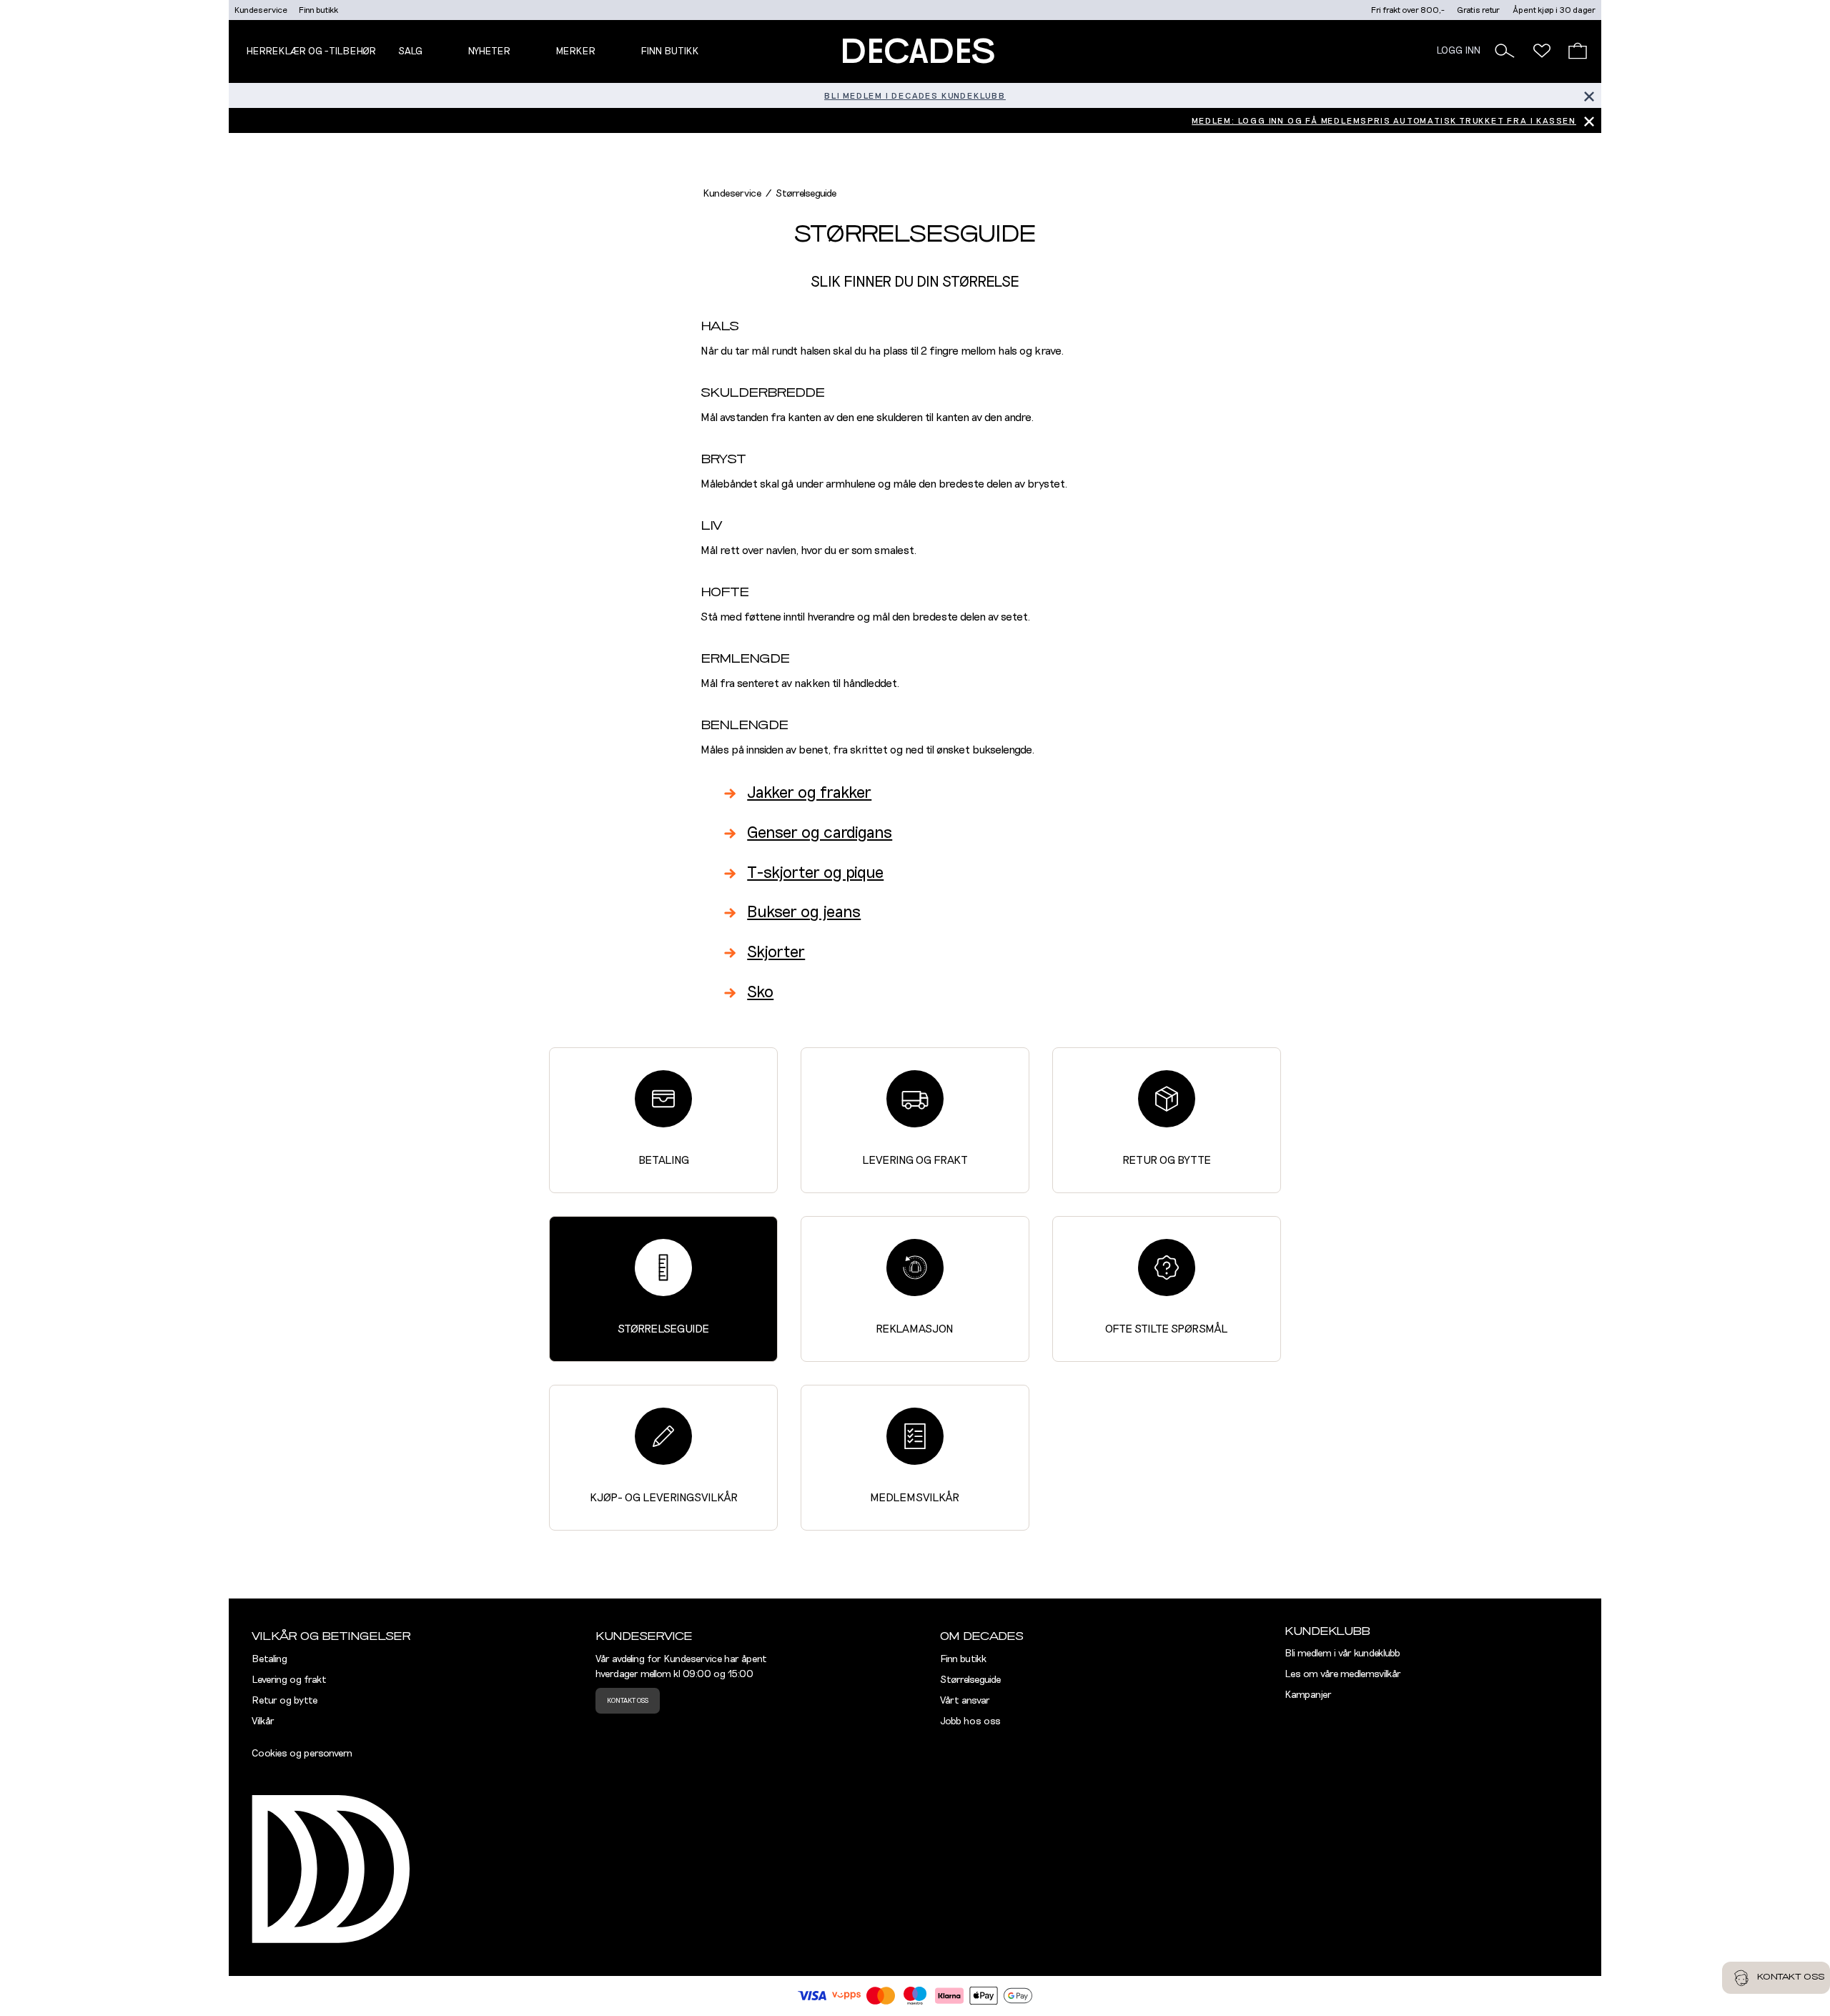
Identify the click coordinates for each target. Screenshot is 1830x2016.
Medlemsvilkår (915, 1498)
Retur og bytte (1167, 1160)
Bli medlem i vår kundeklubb (1342, 1654)
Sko (760, 993)
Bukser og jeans (804, 913)
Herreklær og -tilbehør (311, 51)
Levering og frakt (915, 1160)
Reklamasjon (915, 1329)
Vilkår (263, 1721)
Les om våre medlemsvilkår (1343, 1674)
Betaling (664, 1160)
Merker (575, 51)
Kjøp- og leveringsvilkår (664, 1498)
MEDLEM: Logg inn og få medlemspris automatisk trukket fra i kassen (1384, 121)
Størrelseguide (663, 1329)
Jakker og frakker (809, 793)
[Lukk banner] (1589, 95)
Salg (410, 51)
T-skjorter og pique (815, 873)
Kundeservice (261, 10)
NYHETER (489, 51)
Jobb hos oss (970, 1721)
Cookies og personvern (302, 1754)
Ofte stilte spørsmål (1166, 1329)
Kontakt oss (628, 1701)
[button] (1505, 51)
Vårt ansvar (965, 1701)
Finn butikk (318, 10)
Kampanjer (1308, 1695)
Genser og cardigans (820, 833)
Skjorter (776, 953)
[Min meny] (1542, 51)
